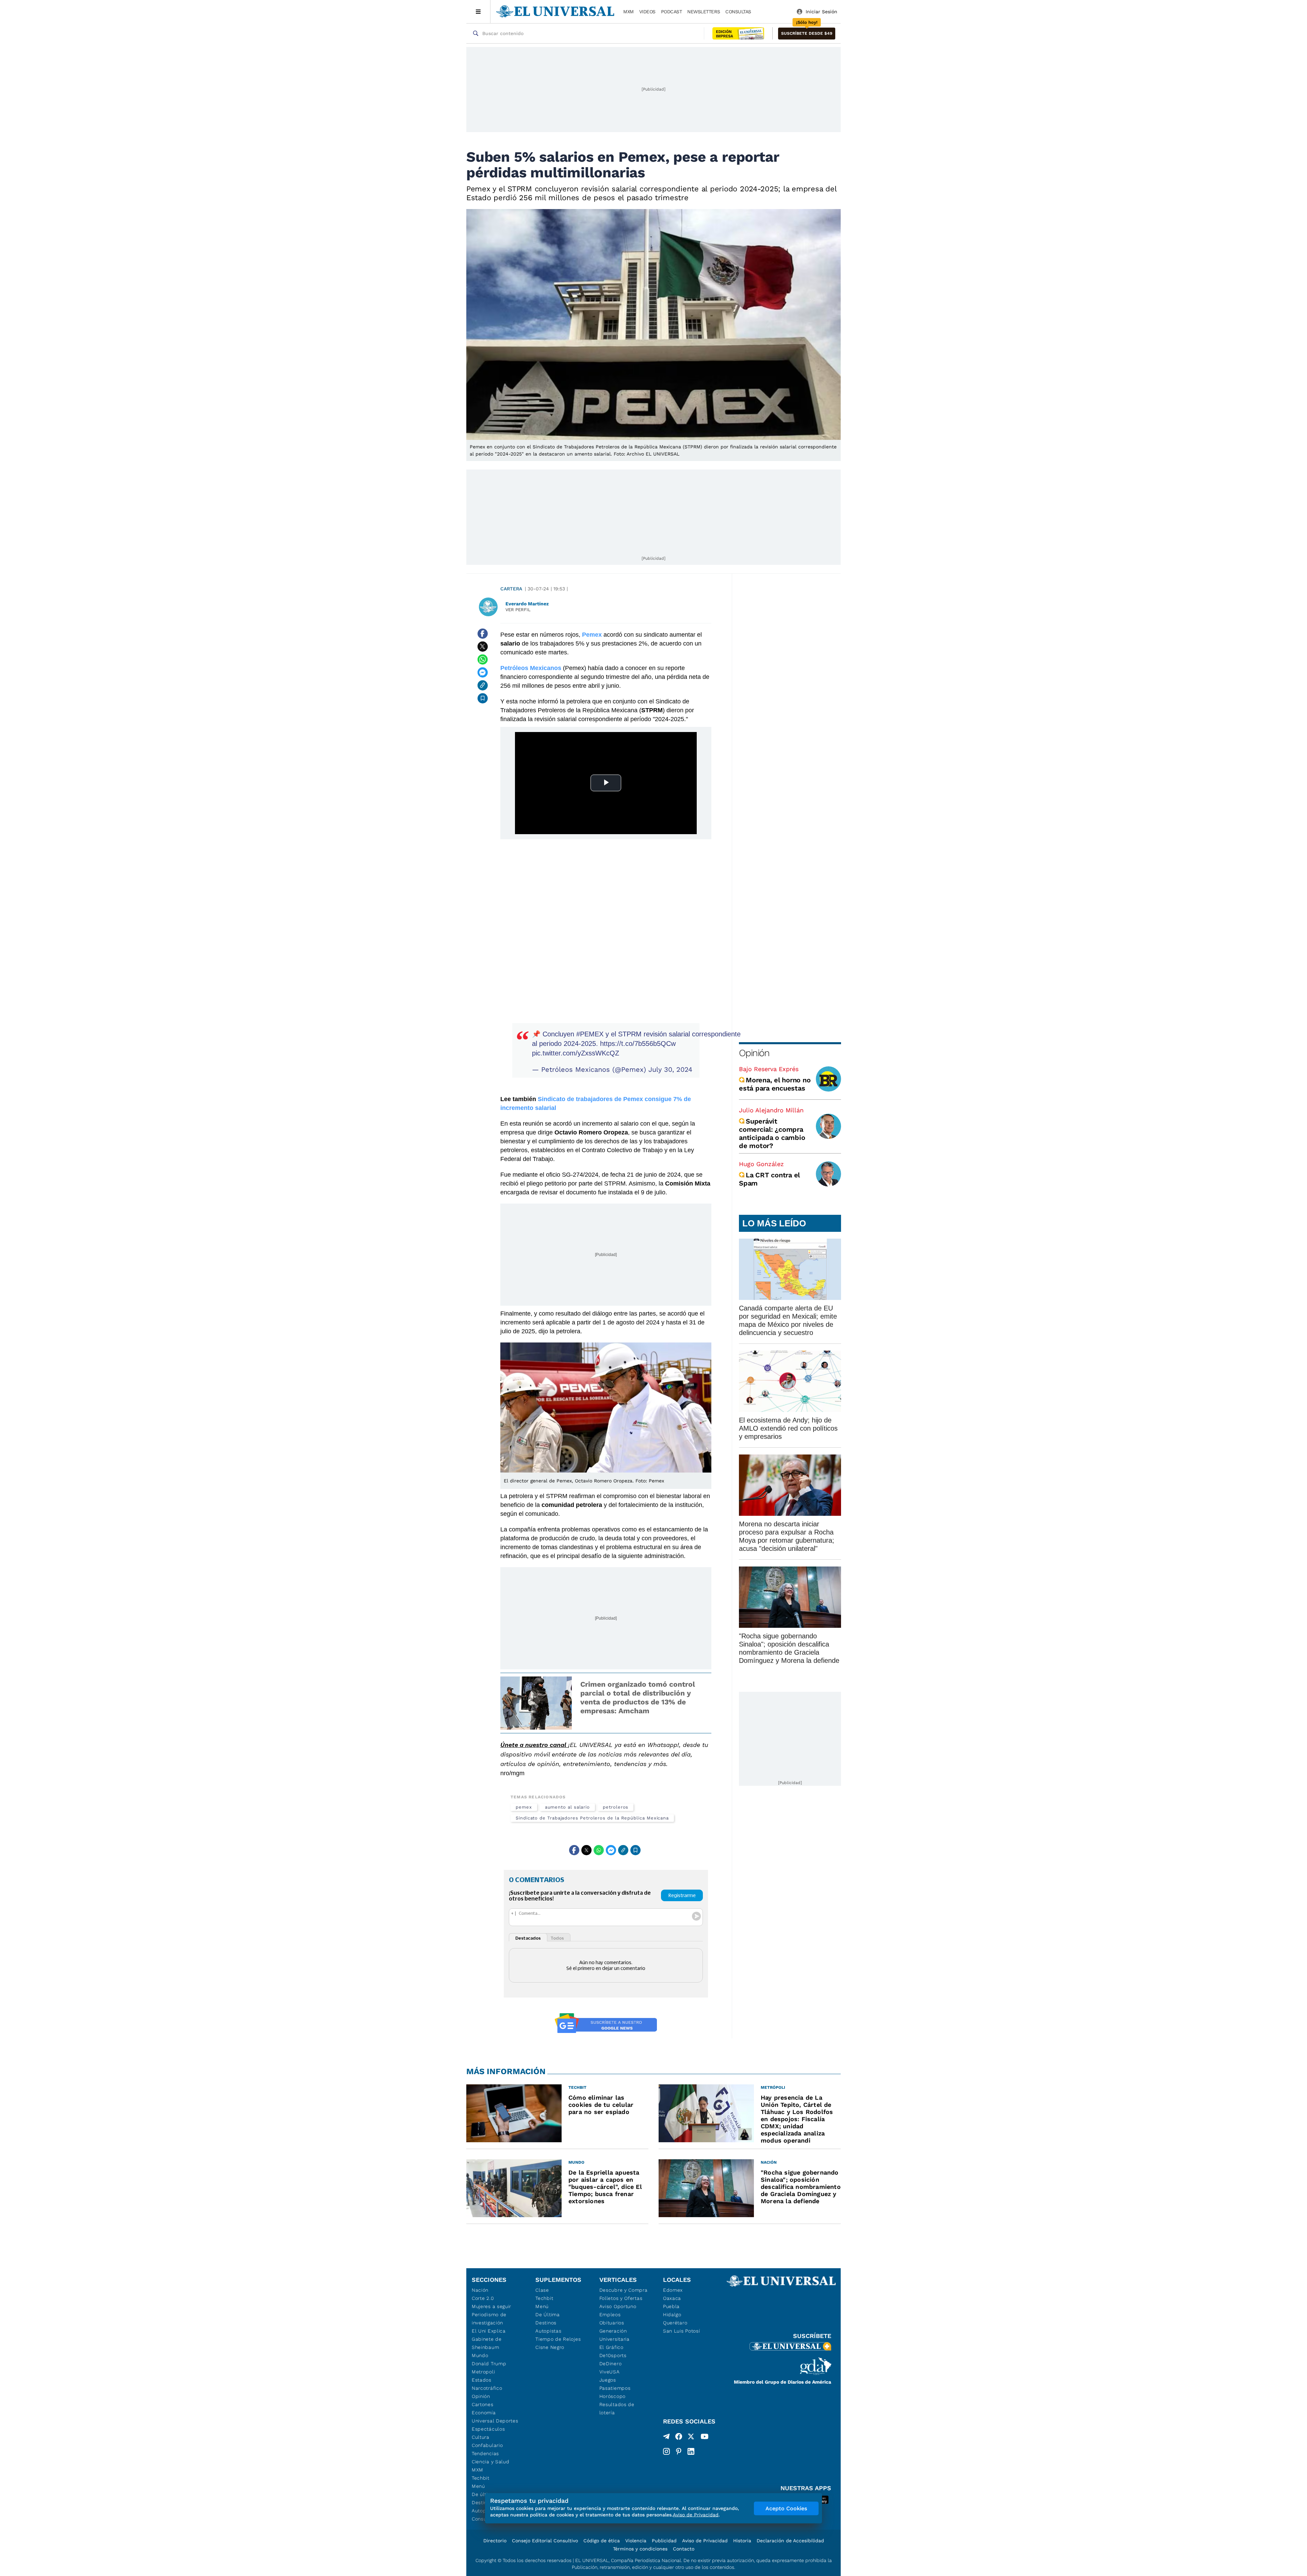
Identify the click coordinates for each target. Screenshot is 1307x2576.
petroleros (616, 1807)
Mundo (480, 2355)
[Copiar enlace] (483, 685)
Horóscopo (612, 2396)
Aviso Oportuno (618, 2306)
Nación (480, 2290)
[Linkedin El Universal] (691, 2451)
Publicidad (664, 2541)
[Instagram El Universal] (666, 2451)
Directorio (495, 2541)
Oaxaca (672, 2298)
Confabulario (487, 2445)
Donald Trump (489, 2364)
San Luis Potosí (682, 2331)
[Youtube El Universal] (705, 2438)
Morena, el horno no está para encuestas (775, 1084)
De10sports (613, 2355)
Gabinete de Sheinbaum (487, 2343)
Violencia (636, 2541)
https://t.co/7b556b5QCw (638, 1044)
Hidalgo (672, 2315)
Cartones (483, 2404)
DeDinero (611, 2364)
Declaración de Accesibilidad (790, 2541)
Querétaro (675, 2323)
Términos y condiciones (640, 2549)
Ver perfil (518, 610)
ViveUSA (610, 2372)
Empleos (610, 2315)
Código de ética (602, 2541)
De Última (547, 2315)
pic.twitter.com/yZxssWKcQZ (576, 1053)
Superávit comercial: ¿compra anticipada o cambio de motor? (772, 1133)
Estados (482, 2380)
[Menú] (478, 12)
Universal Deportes (495, 2421)
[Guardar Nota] (483, 698)
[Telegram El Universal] (666, 2438)
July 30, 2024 (670, 1069)
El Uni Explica (489, 2331)
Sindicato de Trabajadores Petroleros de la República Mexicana (592, 1818)
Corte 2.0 (483, 2298)
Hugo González (761, 1164)
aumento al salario (568, 1807)
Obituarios (612, 2323)
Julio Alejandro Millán (771, 1110)
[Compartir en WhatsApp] (483, 659)
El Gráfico (611, 2347)
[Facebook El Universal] (679, 2438)
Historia (742, 2541)
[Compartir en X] (483, 647)
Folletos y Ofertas (621, 2298)
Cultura (481, 2437)
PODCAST (672, 12)
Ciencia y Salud (491, 2462)
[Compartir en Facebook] (483, 634)
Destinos (546, 2323)
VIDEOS (647, 12)
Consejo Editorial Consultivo (545, 2541)
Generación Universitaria (615, 2335)
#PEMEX (590, 1034)
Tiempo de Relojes (558, 2339)
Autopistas (548, 2331)
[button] (807, 34)
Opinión (754, 1053)
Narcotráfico (487, 2388)
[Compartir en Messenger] (483, 672)
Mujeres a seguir (491, 2306)
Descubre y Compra (624, 2290)
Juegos (608, 2380)
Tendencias (485, 2453)
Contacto (684, 2549)
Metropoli (483, 2372)
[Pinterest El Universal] (679, 2451)
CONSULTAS (738, 12)
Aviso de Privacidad (705, 2541)
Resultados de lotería (617, 2408)
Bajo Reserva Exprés (769, 1069)
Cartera (511, 589)
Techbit (481, 2478)
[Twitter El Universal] (691, 2438)
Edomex (673, 2290)
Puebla (671, 2306)
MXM (628, 12)
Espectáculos (488, 2429)
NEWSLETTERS (704, 12)
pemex (524, 1807)
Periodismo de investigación (489, 2319)
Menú (478, 2486)
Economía (484, 2413)
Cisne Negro (550, 2347)
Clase (542, 2290)
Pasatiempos (615, 2388)
